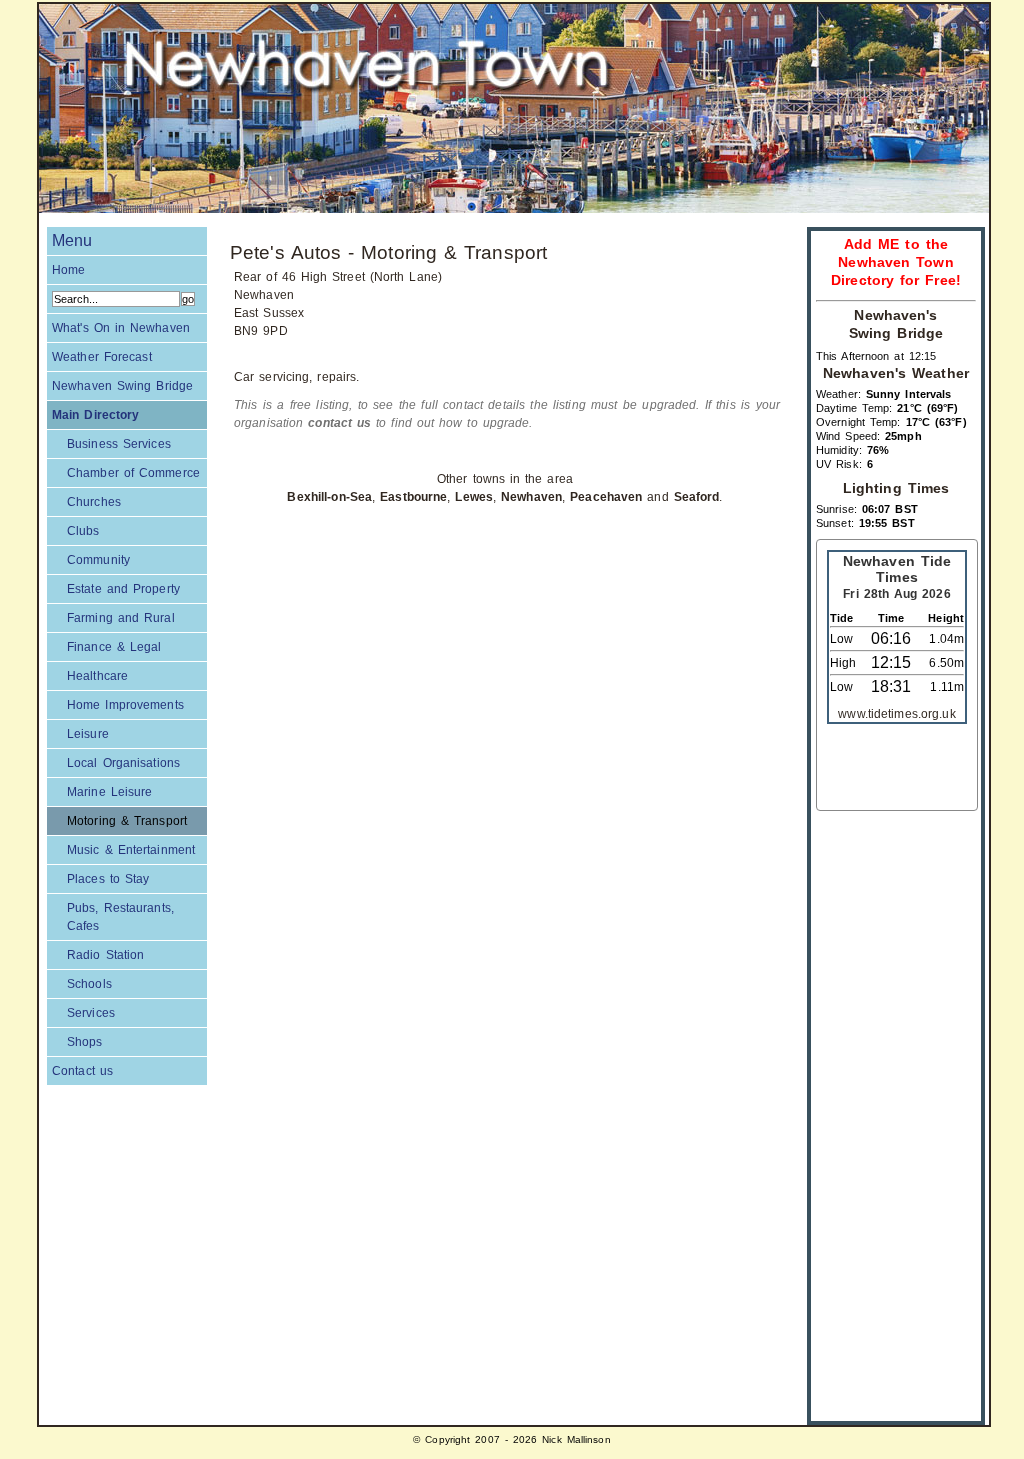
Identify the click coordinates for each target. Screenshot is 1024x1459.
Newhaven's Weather (896, 373)
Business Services (119, 444)
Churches (94, 502)
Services (91, 1013)
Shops (85, 1042)
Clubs (83, 531)
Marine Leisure (109, 792)
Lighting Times (896, 488)
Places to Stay (108, 879)
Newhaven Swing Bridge (122, 386)
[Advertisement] (896, 1111)
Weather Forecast (102, 357)
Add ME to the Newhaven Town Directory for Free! (896, 262)
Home (68, 270)
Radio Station (105, 955)
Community (98, 560)
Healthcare (97, 676)
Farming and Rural (121, 618)
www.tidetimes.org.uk (896, 714)
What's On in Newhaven (121, 328)
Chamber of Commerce (133, 473)
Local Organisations (123, 763)
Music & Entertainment (131, 850)
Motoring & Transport (127, 821)
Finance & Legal (114, 647)
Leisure (88, 734)
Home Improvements (125, 705)
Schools (89, 984)
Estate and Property (123, 589)
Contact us (82, 1071)
